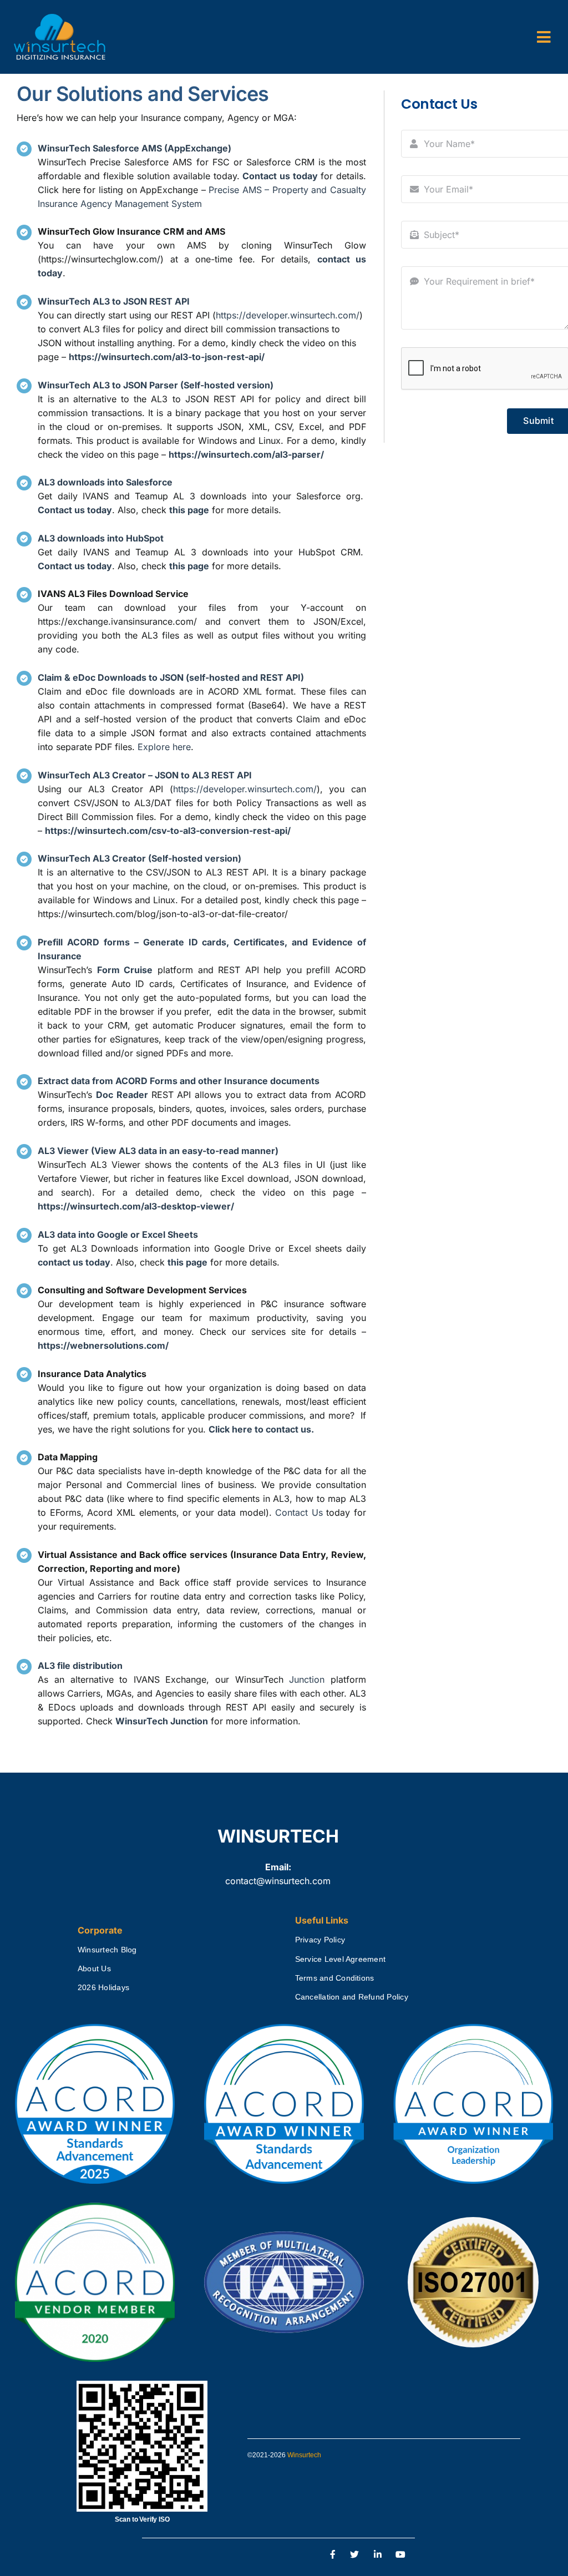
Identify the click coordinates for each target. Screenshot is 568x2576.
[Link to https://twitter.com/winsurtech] (354, 2555)
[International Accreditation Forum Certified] (284, 2232)
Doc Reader (122, 1095)
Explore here (164, 747)
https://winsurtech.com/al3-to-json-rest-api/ (167, 357)
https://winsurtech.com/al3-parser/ (246, 454)
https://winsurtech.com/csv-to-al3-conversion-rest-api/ (168, 831)
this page (187, 1262)
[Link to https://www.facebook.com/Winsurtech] (333, 2555)
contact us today (74, 1262)
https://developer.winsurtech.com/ (288, 315)
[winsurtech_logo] (60, 18)
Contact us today (280, 176)
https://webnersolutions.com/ (103, 1345)
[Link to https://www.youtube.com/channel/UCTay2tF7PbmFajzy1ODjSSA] (401, 2555)
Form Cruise (125, 970)
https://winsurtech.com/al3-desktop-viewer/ (136, 1206)
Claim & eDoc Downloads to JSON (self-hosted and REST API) (171, 677)
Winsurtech (304, 2455)
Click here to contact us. (261, 1429)
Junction (307, 1679)
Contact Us (299, 1512)
